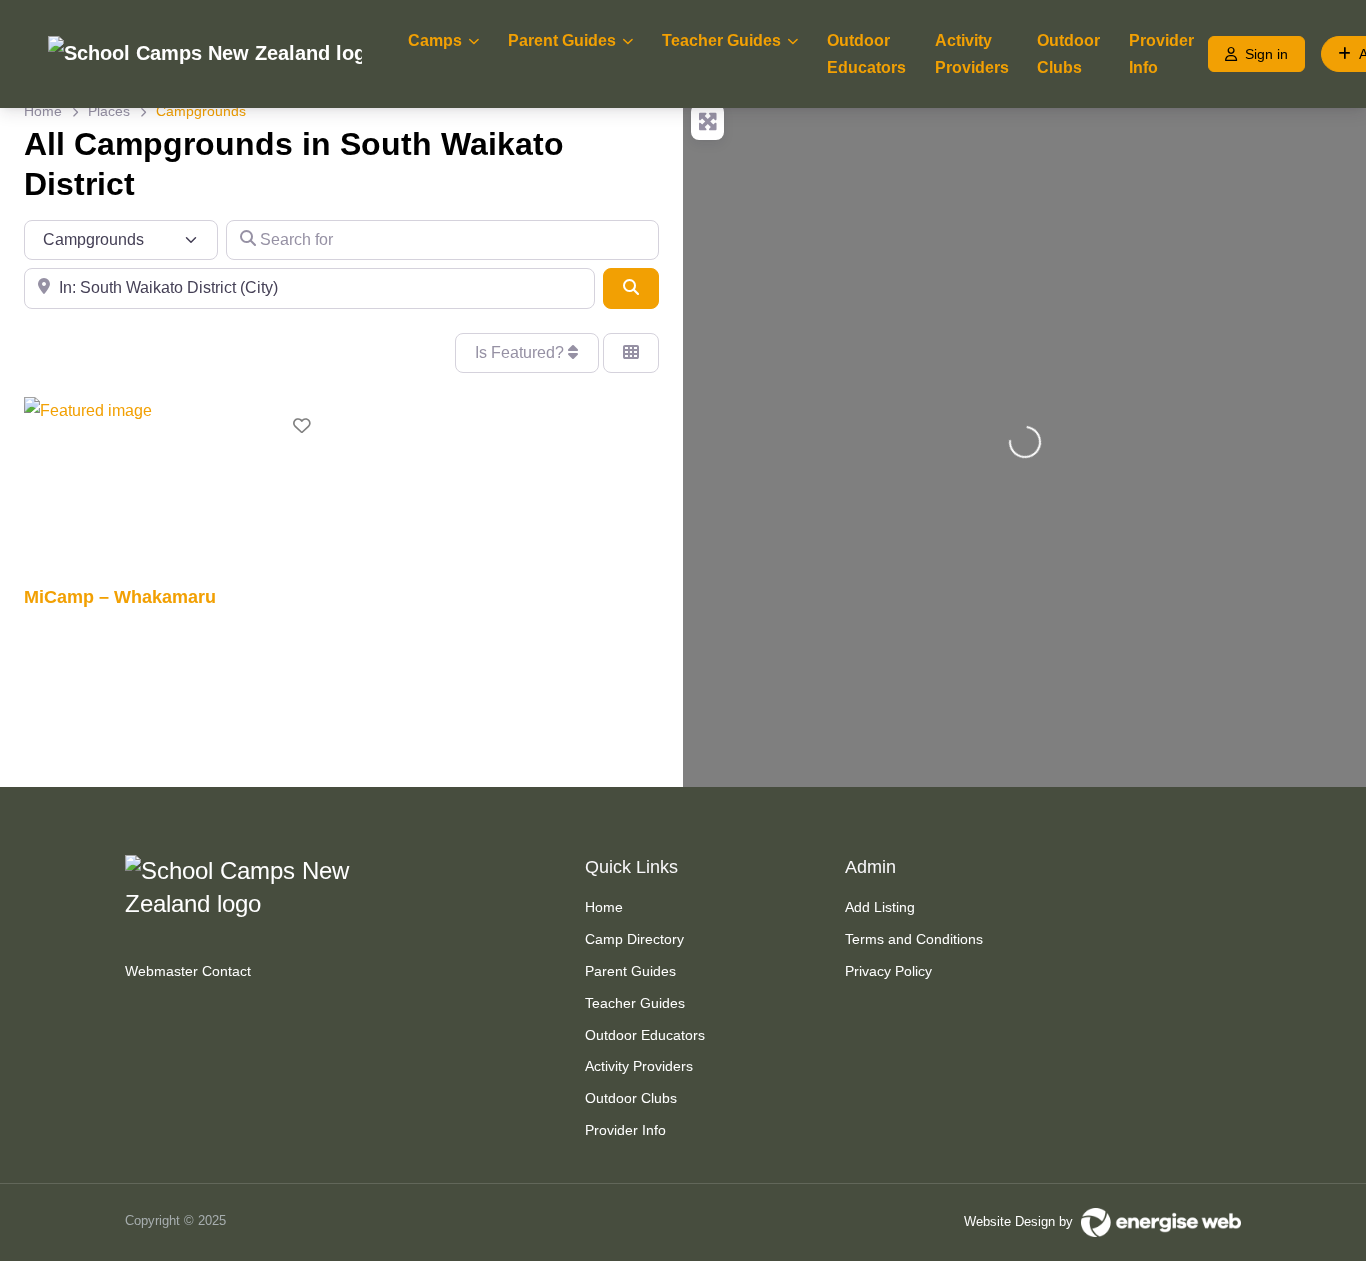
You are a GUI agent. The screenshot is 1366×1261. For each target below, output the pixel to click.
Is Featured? (521, 352)
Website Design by (1022, 1221)
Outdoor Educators (866, 54)
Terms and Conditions (914, 939)
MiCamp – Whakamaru (120, 596)
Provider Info (1161, 54)
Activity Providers (972, 54)
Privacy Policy (888, 971)
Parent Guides (562, 40)
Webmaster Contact (188, 971)
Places (109, 111)
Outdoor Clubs (1068, 54)
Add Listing (880, 907)
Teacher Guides (721, 40)
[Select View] (631, 353)
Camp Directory (634, 939)
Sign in (1266, 54)
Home (43, 111)
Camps (435, 40)
